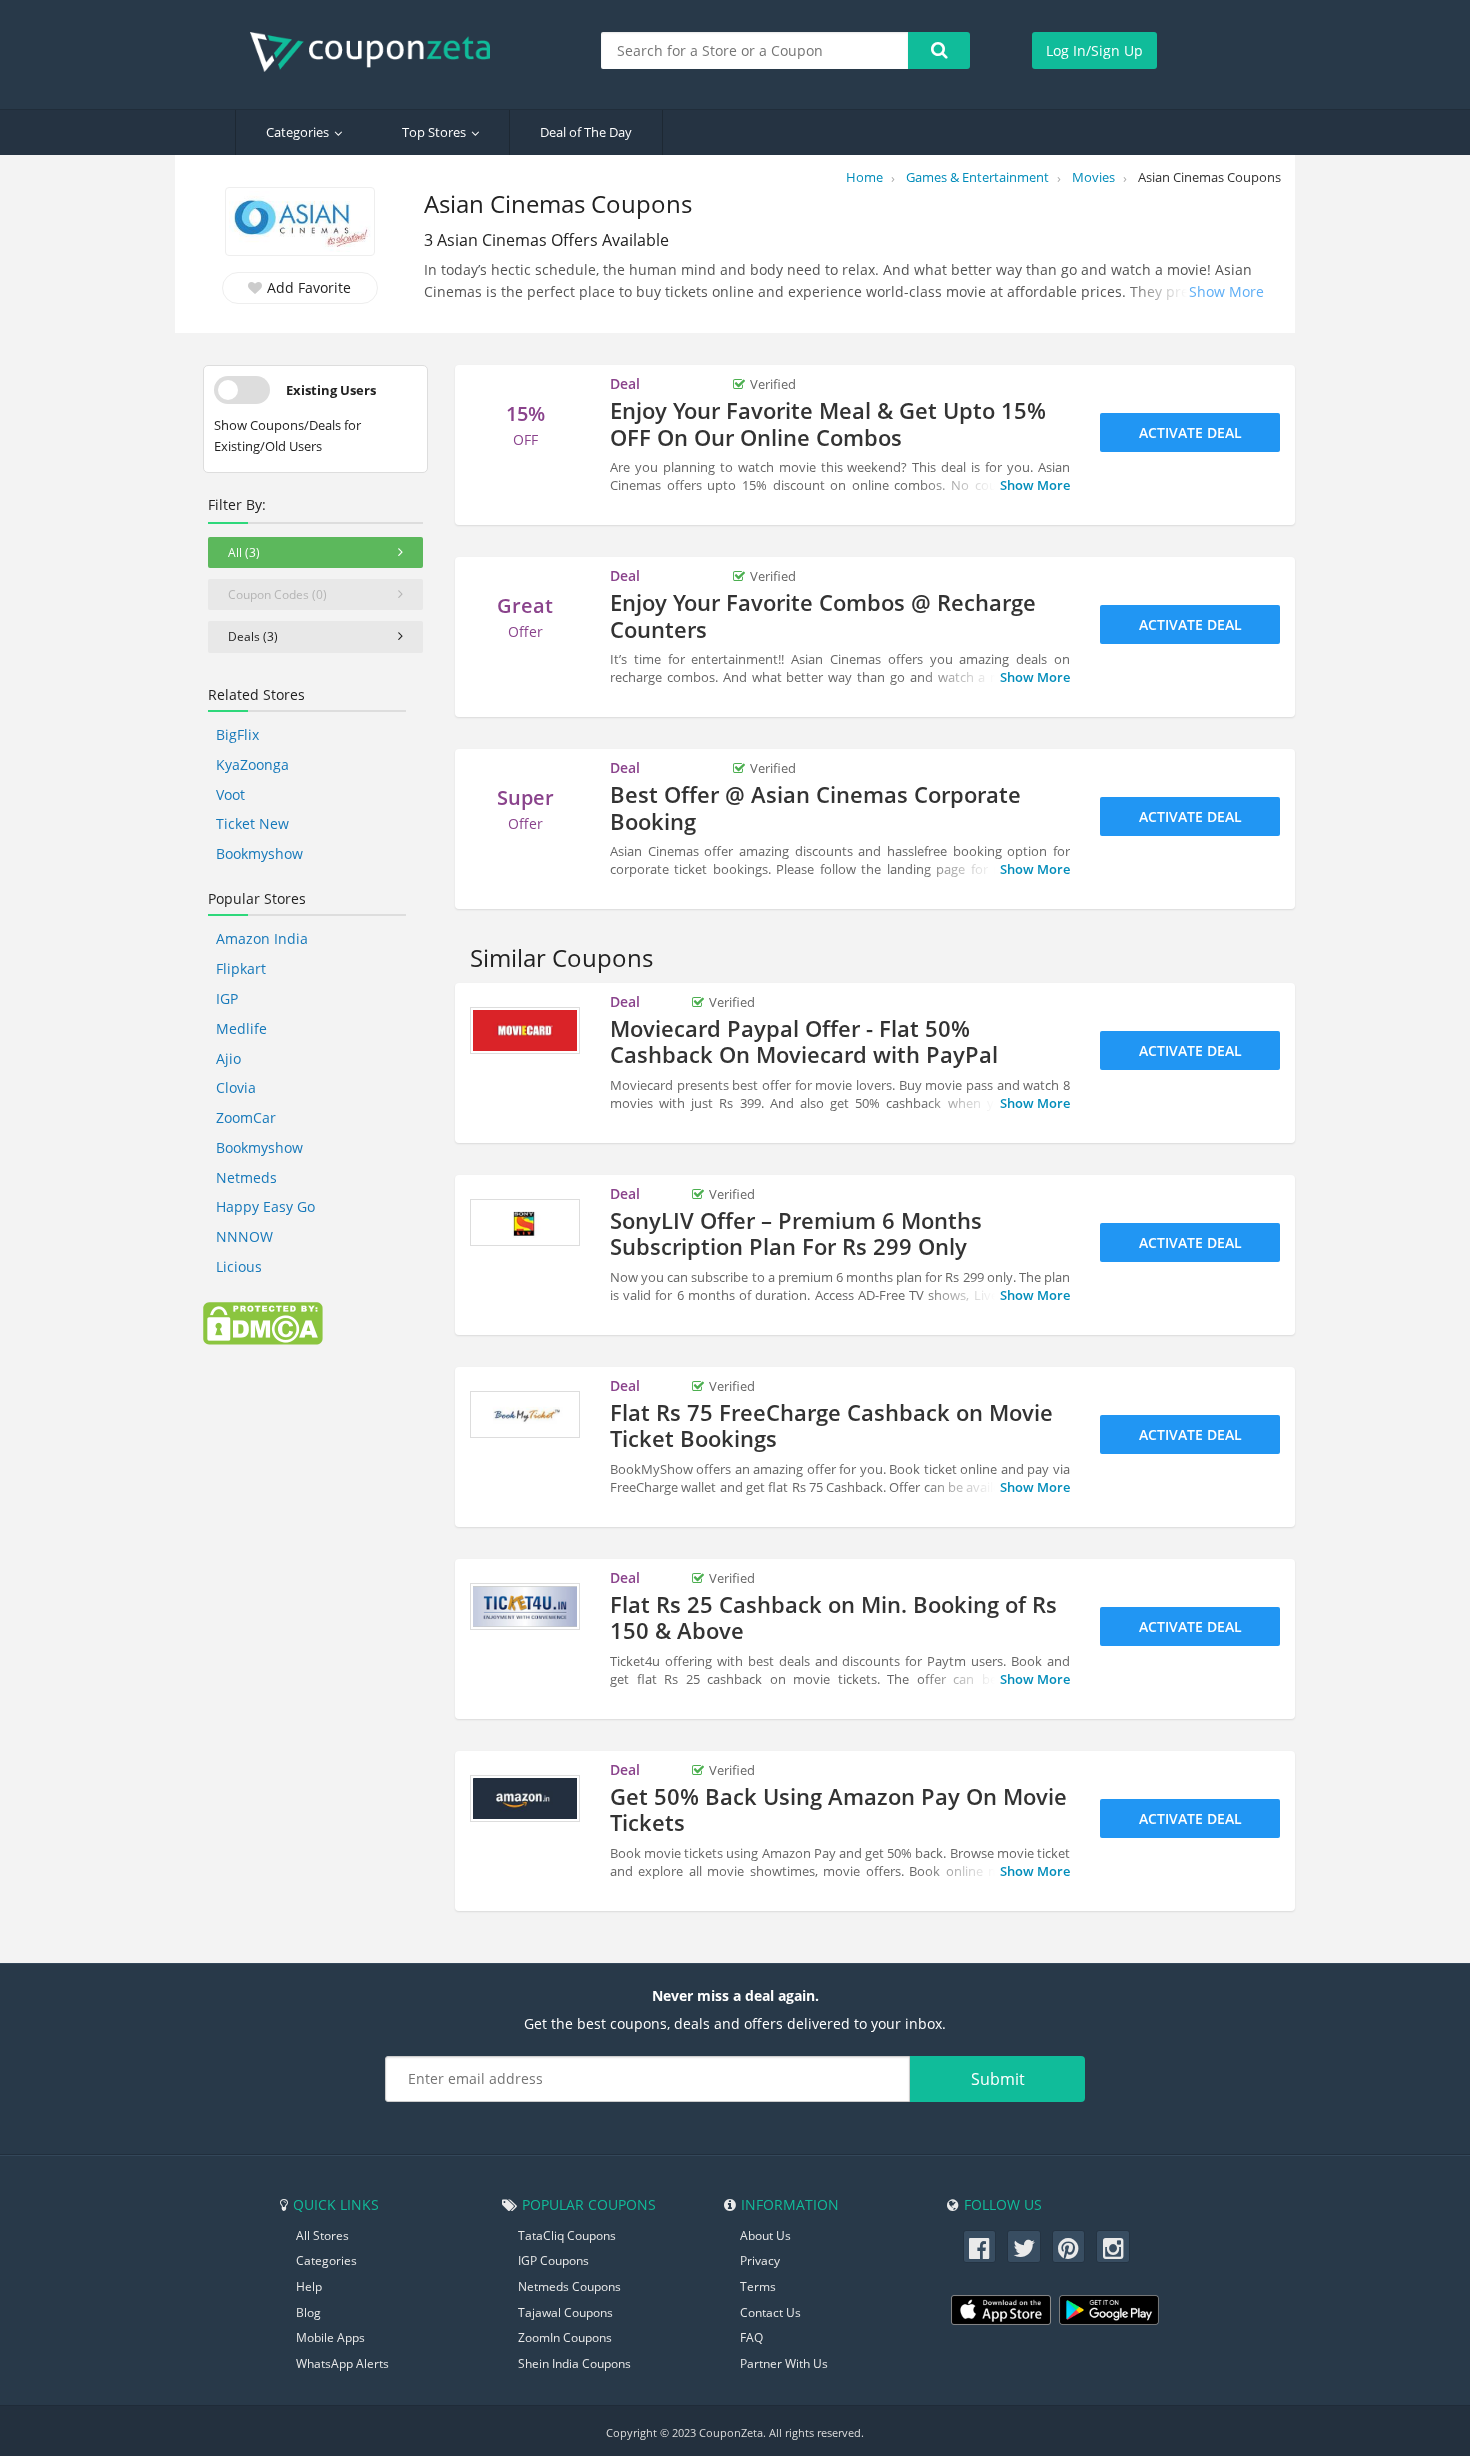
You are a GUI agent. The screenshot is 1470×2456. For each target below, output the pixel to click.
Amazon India (262, 938)
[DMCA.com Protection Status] (263, 1322)
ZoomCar (246, 1117)
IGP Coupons (553, 2260)
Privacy (760, 2260)
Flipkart (241, 968)
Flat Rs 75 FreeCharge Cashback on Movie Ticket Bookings (831, 1425)
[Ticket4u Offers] (525, 1607)
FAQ (751, 2337)
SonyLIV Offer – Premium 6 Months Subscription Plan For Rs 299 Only (796, 1233)
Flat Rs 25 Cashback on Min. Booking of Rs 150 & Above (833, 1617)
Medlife (241, 1028)
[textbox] (755, 50)
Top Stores (434, 132)
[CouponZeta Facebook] (980, 2247)
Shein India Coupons (574, 2363)
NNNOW (244, 1236)
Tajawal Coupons (565, 2312)
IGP (227, 998)
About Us (765, 2235)
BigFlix (237, 734)
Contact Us (770, 2312)
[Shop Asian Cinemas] (300, 223)
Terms (758, 2286)
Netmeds (246, 1177)
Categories (297, 132)
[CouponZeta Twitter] (1024, 2247)
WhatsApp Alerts (342, 2363)
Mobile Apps (330, 2337)
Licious (239, 1266)
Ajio (228, 1058)
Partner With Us (784, 2363)
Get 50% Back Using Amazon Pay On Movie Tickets (838, 1809)
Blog (308, 2312)
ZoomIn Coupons (565, 2337)
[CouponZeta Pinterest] (1069, 2247)
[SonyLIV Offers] (525, 1223)
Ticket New (252, 823)
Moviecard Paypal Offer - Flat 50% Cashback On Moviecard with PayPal (804, 1041)
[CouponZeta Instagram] (1113, 2247)
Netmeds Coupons (569, 2286)
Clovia (236, 1087)
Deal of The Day (586, 132)
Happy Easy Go (265, 1206)
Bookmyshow (259, 853)
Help (309, 2286)
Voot (230, 794)
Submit (998, 2079)
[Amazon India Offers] (525, 1799)
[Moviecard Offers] (525, 1031)
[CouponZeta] (380, 52)
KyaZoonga (252, 764)
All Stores (322, 2235)
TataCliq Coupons (567, 2235)
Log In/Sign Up (1094, 50)
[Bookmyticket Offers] (525, 1415)
